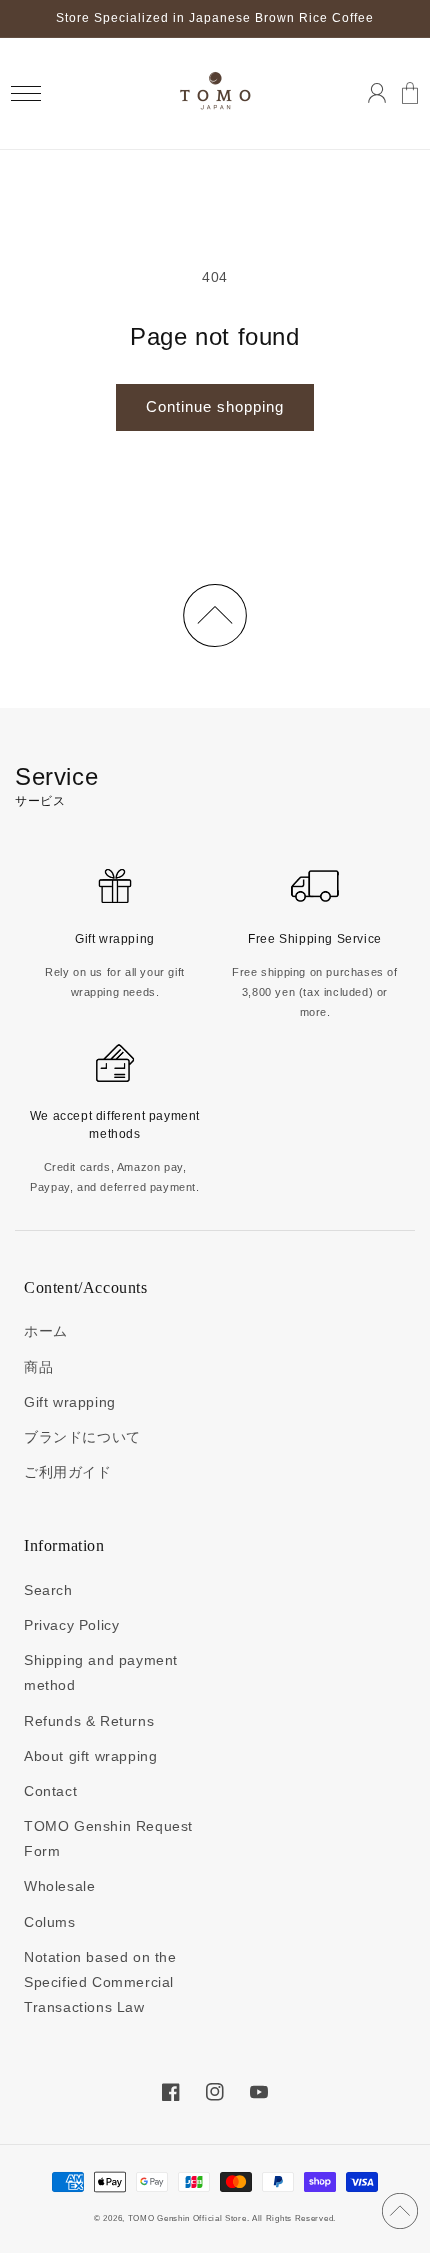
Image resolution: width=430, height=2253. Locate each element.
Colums (50, 1922)
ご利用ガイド (68, 1472)
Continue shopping (215, 406)
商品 (38, 1367)
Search (48, 1590)
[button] (25, 93)
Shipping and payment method (101, 1672)
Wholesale (59, 1886)
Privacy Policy (71, 1625)
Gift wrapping (70, 1402)
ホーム (46, 1331)
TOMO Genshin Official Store (187, 2218)
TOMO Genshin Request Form (108, 1838)
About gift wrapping (90, 1756)
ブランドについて (82, 1437)
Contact (50, 1791)
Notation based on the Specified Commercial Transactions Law (100, 1982)
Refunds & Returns (89, 1721)
